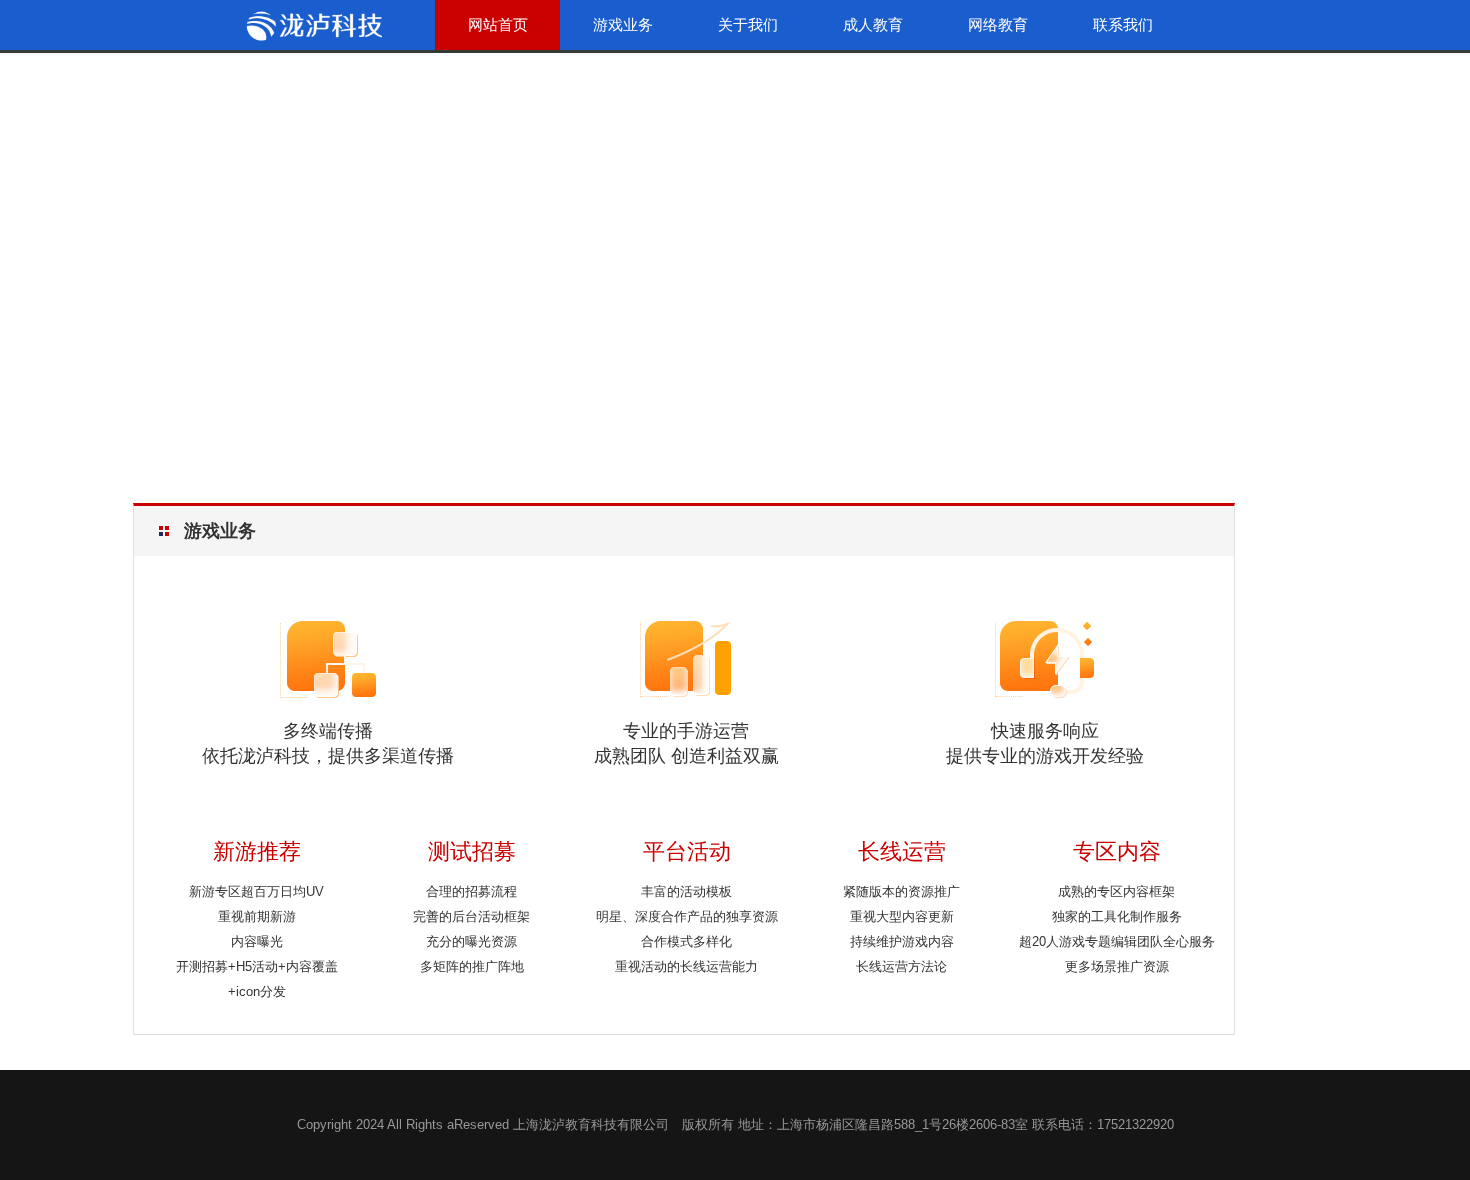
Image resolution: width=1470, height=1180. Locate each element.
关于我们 (748, 24)
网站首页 (498, 24)
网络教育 (998, 24)
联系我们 (1123, 24)
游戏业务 (623, 24)
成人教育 (873, 24)
